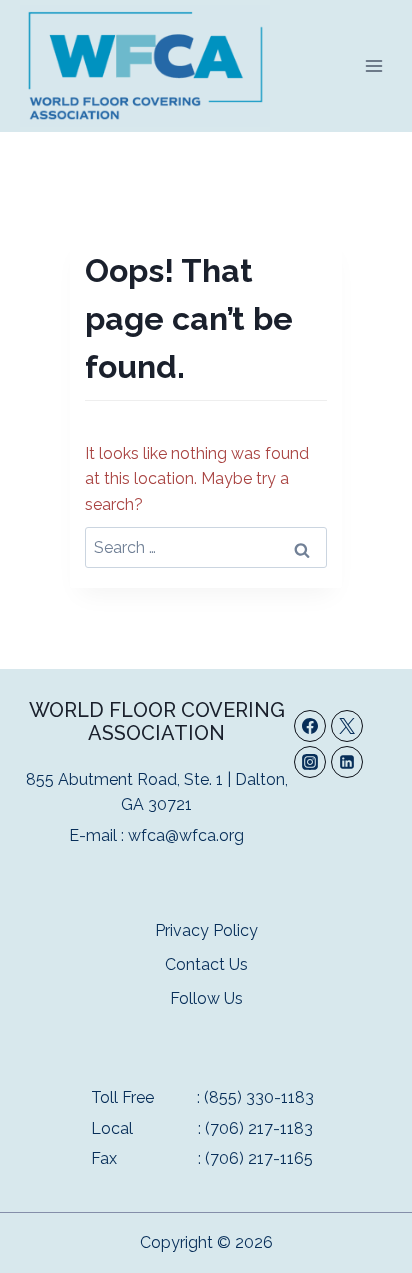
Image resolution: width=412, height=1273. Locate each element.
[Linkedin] (347, 762)
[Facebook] (310, 726)
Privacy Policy (206, 930)
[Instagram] (310, 762)
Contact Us (206, 964)
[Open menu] (373, 65)
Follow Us (206, 998)
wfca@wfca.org (186, 835)
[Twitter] (347, 726)
